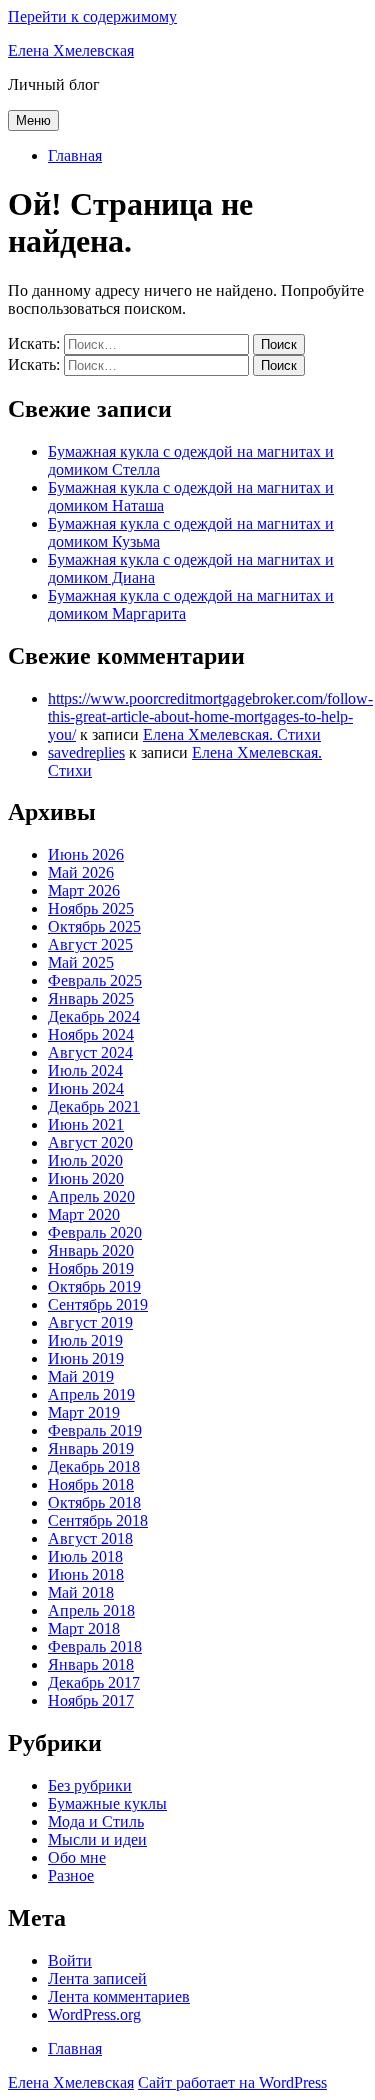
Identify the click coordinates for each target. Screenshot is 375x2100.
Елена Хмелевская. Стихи (232, 734)
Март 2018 (84, 1628)
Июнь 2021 (86, 1124)
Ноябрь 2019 (91, 1268)
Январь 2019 (91, 1448)
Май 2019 (81, 1376)
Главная (75, 155)
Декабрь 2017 (94, 1682)
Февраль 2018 (95, 1646)
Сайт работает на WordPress (232, 2082)
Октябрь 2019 (94, 1286)
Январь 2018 (91, 1664)
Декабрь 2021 (94, 1106)
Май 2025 (81, 962)
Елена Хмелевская (71, 50)
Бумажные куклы (107, 1803)
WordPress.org (94, 2014)
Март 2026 (84, 890)
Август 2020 (90, 1142)
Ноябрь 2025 (91, 908)
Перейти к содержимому (92, 16)
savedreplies (86, 752)
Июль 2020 (85, 1160)
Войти (70, 1960)
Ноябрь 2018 (91, 1484)
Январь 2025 (91, 998)
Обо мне (77, 1857)
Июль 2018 (85, 1556)
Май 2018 (81, 1592)
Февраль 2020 (95, 1232)
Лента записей (97, 1978)
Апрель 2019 (91, 1394)
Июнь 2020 (86, 1178)
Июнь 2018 (86, 1574)
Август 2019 (90, 1322)
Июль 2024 (85, 1070)
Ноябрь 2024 (91, 1034)
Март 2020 (84, 1214)
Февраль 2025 (95, 980)
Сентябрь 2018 (98, 1520)
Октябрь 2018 (94, 1502)
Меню (33, 120)
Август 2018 (90, 1538)
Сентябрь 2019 (98, 1304)
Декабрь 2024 (94, 1016)
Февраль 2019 (95, 1430)
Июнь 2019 (86, 1358)
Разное (71, 1875)
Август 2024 (90, 1052)
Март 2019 (84, 1412)
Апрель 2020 (91, 1196)
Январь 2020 (91, 1250)
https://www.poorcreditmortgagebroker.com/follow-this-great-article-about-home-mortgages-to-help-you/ (210, 716)
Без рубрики (90, 1785)
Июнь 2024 (86, 1088)
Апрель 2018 (91, 1610)
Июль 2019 (85, 1340)
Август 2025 (90, 944)
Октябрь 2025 (94, 926)
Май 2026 (81, 872)
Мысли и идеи (97, 1839)
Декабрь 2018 (94, 1466)
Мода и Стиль (96, 1821)
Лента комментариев (119, 1996)
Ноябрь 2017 (91, 1700)
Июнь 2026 (86, 854)
